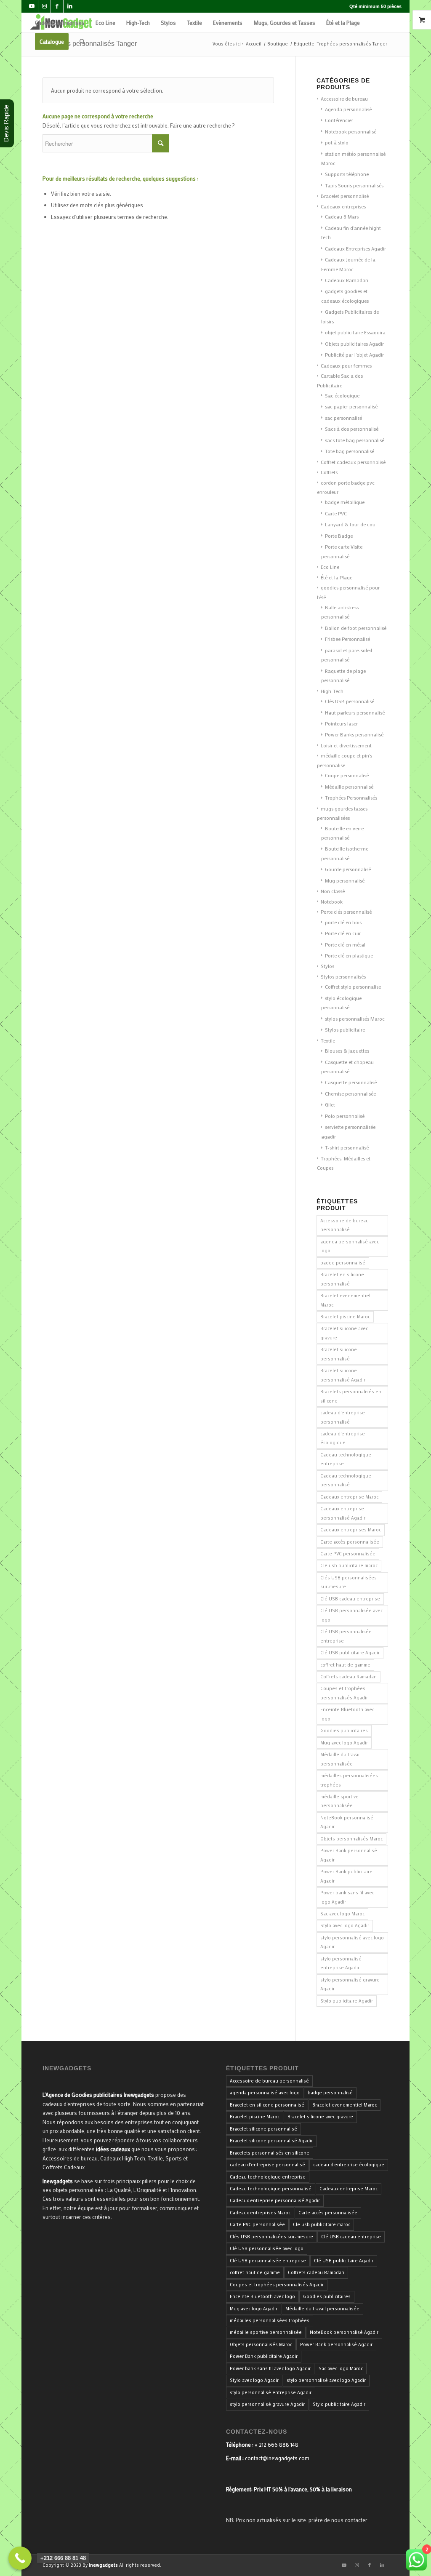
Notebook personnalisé (351, 131)
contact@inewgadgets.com (277, 2458)
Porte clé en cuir (343, 933)
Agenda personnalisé (348, 109)
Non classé (333, 891)
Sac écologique (342, 395)
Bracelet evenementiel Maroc (345, 1300)
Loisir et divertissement (346, 745)
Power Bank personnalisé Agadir (349, 1855)
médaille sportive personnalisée (339, 1801)
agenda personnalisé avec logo (350, 1246)
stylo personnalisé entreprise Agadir (341, 1963)
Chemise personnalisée (350, 1093)
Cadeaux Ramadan (347, 280)
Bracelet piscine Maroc (345, 1317)
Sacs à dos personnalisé (352, 429)
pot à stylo (337, 142)
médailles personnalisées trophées (349, 1780)
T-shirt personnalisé (347, 1147)
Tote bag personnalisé (350, 451)
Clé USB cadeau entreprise (350, 1599)
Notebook (332, 901)
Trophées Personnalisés (351, 797)
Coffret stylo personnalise (353, 987)
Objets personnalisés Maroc (351, 1839)
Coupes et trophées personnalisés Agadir (344, 1693)
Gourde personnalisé (348, 869)
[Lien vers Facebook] (57, 6)
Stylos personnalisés (343, 976)
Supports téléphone (347, 174)
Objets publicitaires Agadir (354, 344)
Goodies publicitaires (344, 1731)
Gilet (330, 1104)
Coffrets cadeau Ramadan (349, 1677)
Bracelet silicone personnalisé (339, 1354)
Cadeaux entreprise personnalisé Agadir (343, 1513)
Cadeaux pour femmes (346, 365)
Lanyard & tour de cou (350, 524)
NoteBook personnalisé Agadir (347, 1822)
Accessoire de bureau (344, 99)
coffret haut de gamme (345, 1665)
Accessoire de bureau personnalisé (345, 1225)
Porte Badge (339, 536)
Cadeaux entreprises (343, 206)
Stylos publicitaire (345, 1029)
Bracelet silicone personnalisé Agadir (343, 1375)
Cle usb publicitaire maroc (349, 1565)
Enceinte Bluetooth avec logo (347, 1714)
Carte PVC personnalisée (348, 1554)
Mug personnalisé (345, 880)
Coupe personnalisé (347, 775)
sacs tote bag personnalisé (355, 440)
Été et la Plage (337, 577)
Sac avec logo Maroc (342, 1914)
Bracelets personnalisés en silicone (351, 1396)
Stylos (327, 966)
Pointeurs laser (341, 723)
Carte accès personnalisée (350, 1542)
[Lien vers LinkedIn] (70, 6)
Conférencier (339, 120)
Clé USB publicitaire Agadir (350, 1653)
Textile (328, 1040)
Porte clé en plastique (349, 955)
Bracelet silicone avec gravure (344, 1333)
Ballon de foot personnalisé (356, 628)
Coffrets (329, 472)
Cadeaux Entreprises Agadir (355, 248)
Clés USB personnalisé (350, 701)
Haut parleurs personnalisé (355, 712)
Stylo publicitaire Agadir (347, 2001)
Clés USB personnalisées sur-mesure (349, 1582)
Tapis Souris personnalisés (354, 185)
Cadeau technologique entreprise (346, 1459)
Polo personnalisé (345, 1116)
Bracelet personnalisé (345, 196)
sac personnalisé (343, 418)
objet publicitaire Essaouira (355, 332)
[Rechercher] (82, 41)
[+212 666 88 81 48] (20, 2558)
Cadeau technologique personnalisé (346, 1480)
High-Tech (332, 691)
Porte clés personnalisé (346, 912)
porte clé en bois (343, 922)
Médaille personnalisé (349, 787)
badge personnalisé (343, 1263)
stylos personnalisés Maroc (355, 1019)
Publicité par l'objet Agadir (354, 355)
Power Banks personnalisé (354, 734)
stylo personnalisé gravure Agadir (350, 1984)
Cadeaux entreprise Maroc (349, 1497)
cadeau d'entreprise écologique (343, 1438)
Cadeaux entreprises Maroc (351, 1530)
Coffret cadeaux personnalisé (353, 462)
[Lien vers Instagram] (44, 6)
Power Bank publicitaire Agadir (346, 1876)
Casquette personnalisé (351, 1082)
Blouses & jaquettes (347, 1051)
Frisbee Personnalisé (347, 639)
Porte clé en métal (345, 944)
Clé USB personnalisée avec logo (351, 1615)
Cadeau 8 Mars (342, 216)
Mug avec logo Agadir (344, 1743)
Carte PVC (336, 513)
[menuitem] (60, 23)
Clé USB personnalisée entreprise (346, 1636)
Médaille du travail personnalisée (341, 1759)
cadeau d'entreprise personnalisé (343, 1417)
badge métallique (345, 502)
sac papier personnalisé (351, 406)
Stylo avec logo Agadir (345, 1925)
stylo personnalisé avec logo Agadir (352, 1942)
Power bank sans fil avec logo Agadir (347, 1897)
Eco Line (330, 567)
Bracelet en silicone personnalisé (342, 1279)
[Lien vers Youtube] (32, 6)
